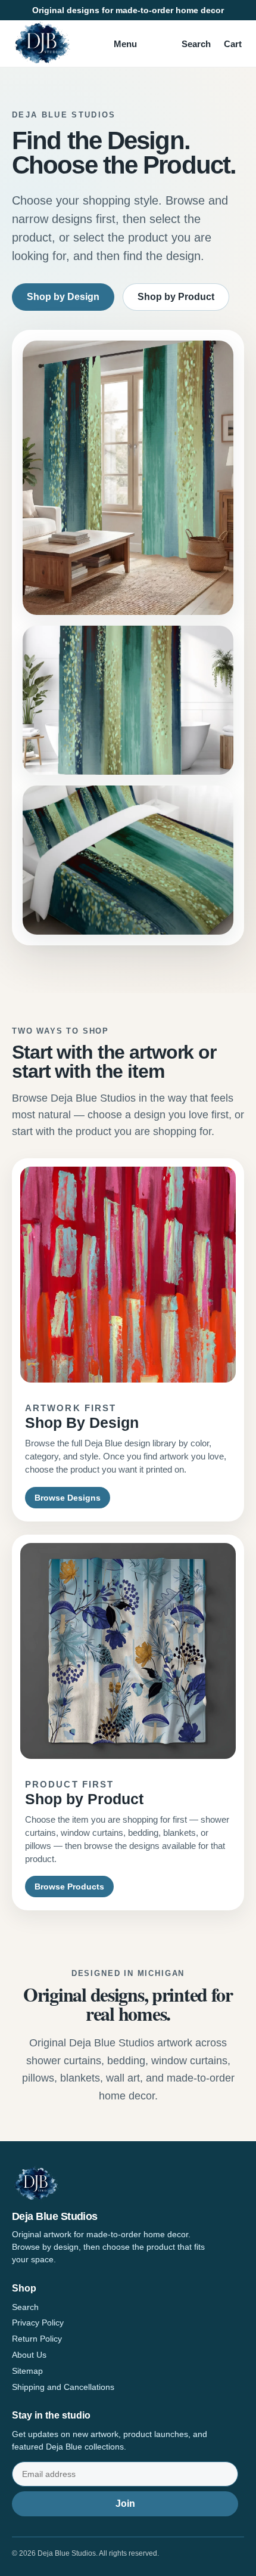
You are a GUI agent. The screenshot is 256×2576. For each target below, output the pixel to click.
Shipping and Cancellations (63, 2387)
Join (125, 2504)
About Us (29, 2355)
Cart (233, 44)
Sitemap (27, 2371)
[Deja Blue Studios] (42, 44)
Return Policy (37, 2339)
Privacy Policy (38, 2323)
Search (196, 44)
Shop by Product (176, 297)
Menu (125, 44)
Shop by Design (63, 297)
